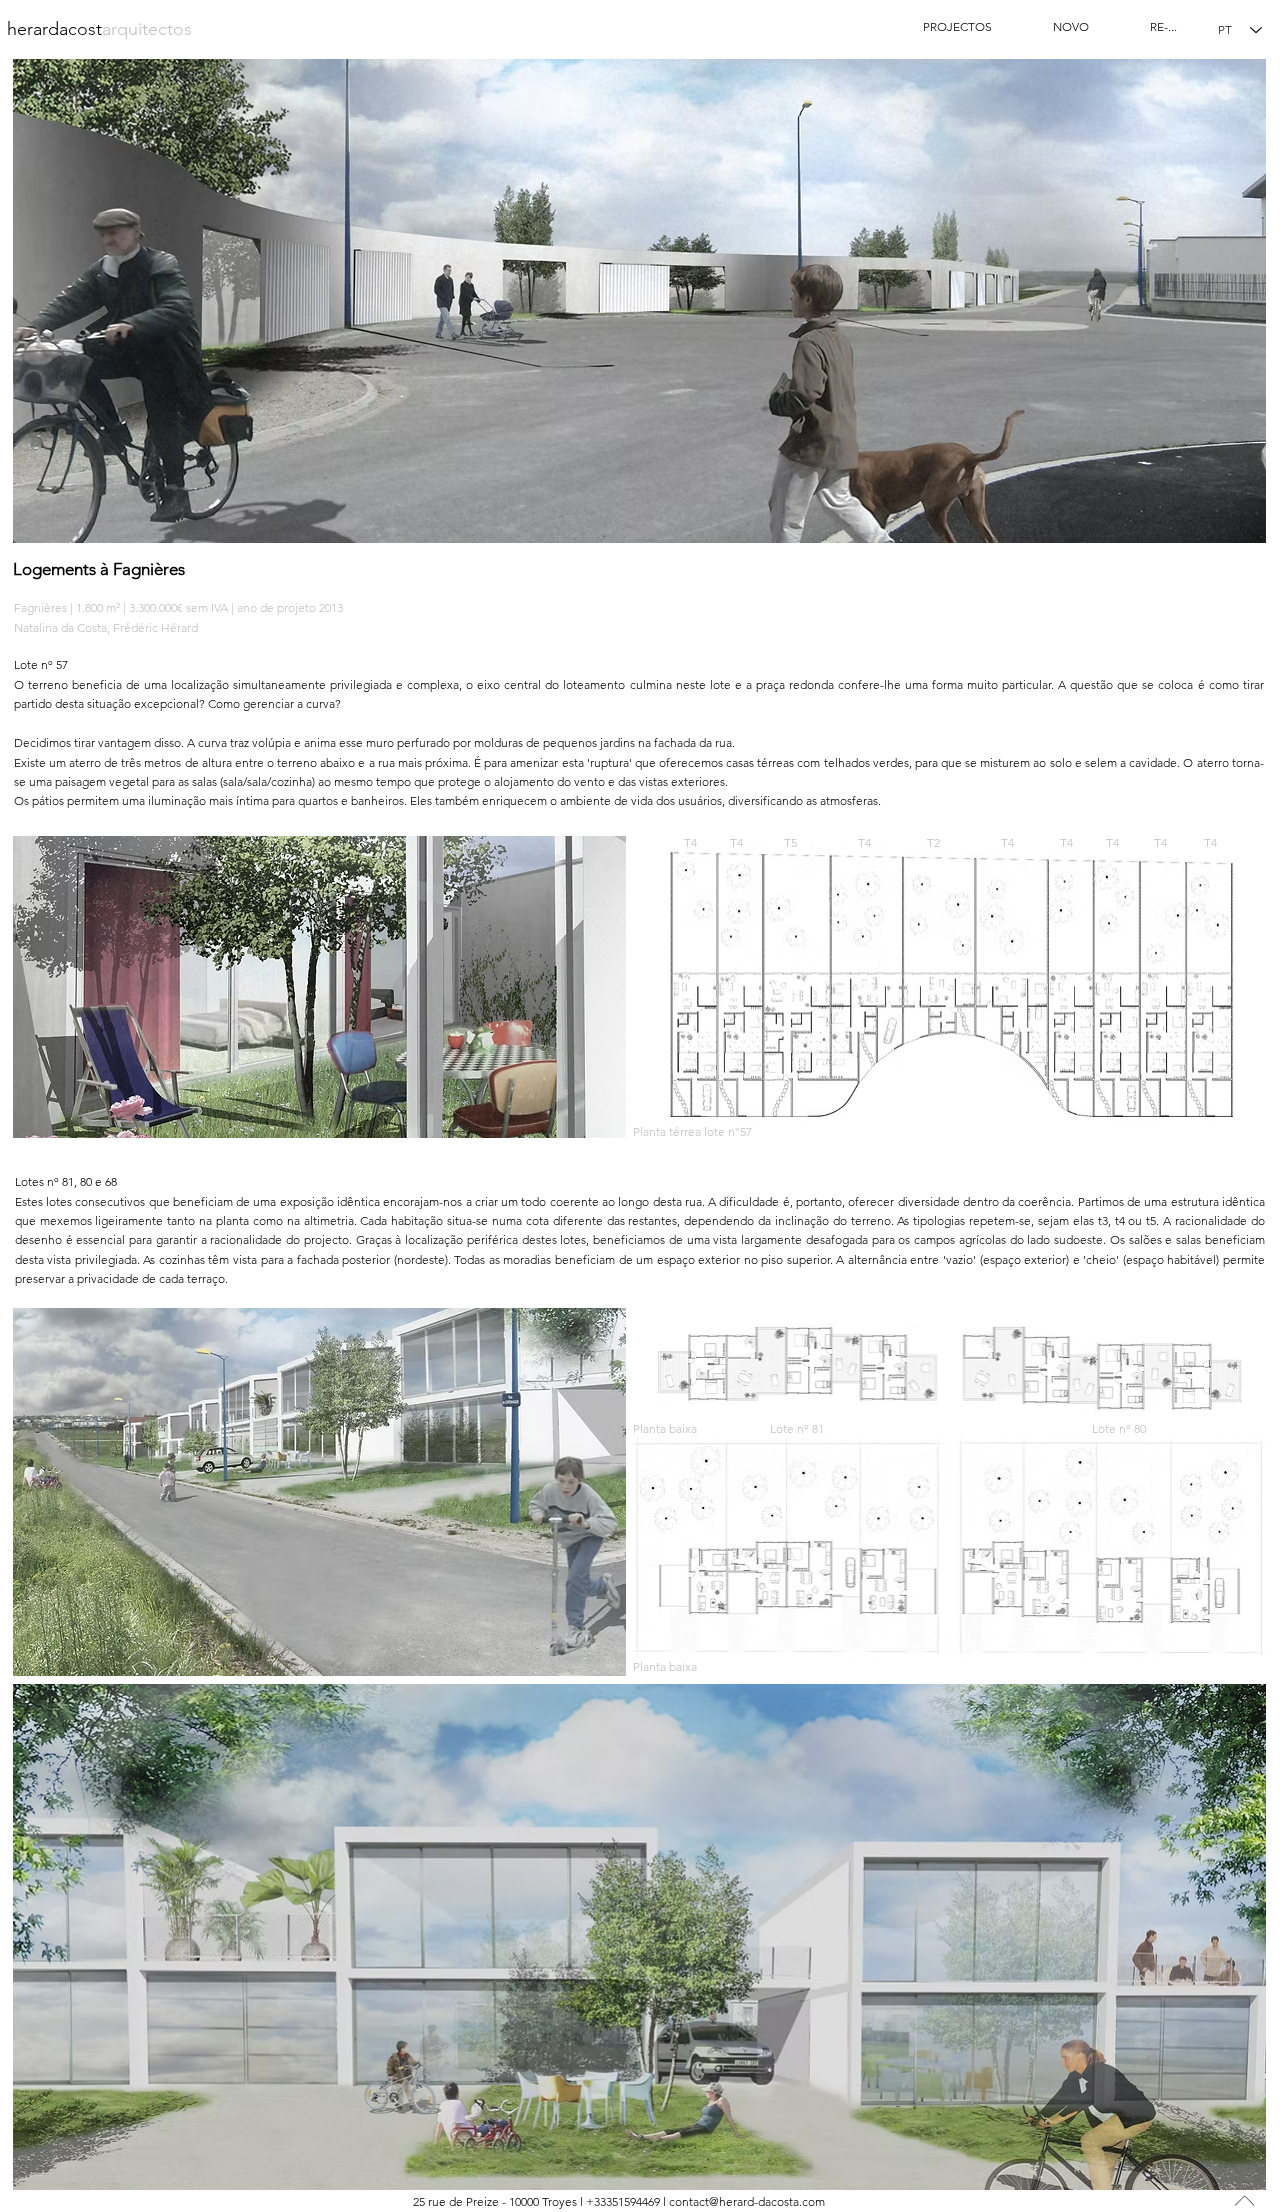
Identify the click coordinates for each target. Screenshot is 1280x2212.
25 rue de (438, 2201)
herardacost (99, 29)
